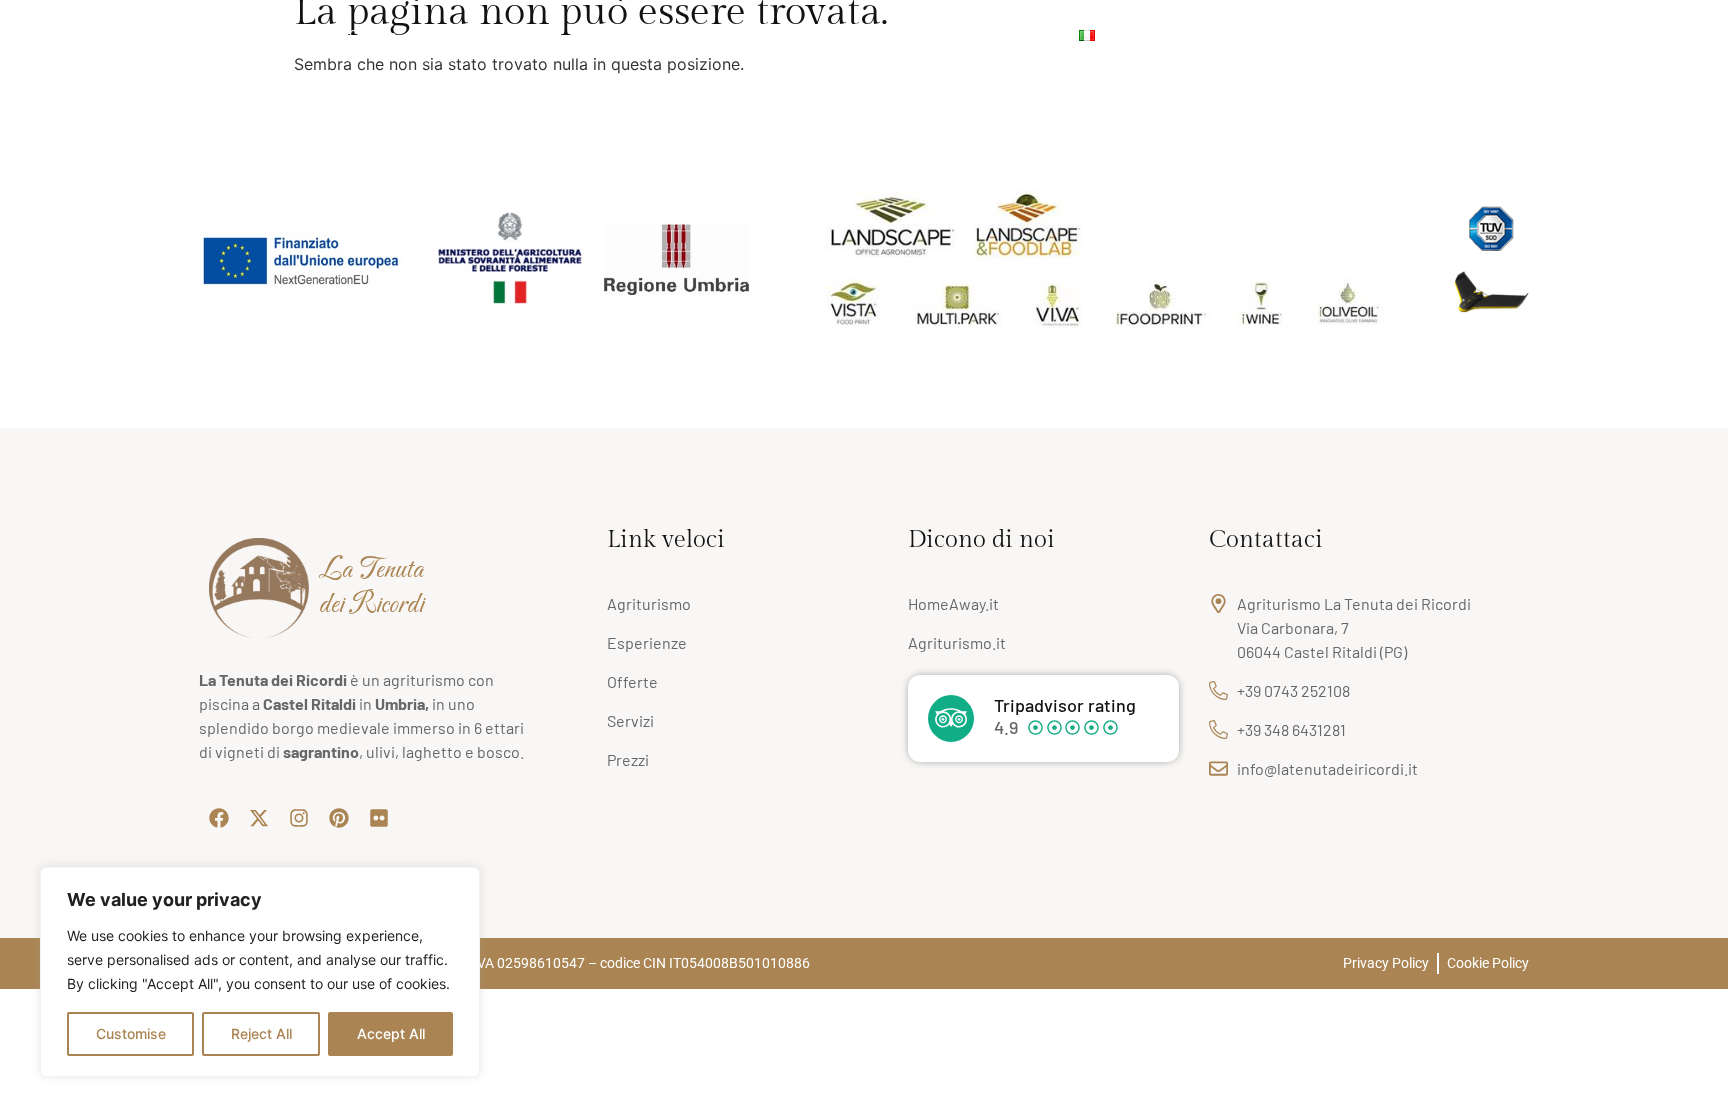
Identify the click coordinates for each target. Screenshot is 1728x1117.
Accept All (391, 1033)
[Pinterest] (1663, 35)
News (686, 35)
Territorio (937, 35)
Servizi (449, 35)
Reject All (261, 1033)
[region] (260, 972)
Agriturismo (140, 35)
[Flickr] (1693, 35)
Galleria (373, 35)
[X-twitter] (1603, 35)
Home (54, 35)
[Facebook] (1573, 35)
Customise (131, 1033)
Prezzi (521, 35)
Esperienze (770, 35)
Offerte (593, 35)
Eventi (856, 35)
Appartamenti (252, 35)
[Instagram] (1633, 35)
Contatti (1023, 35)
